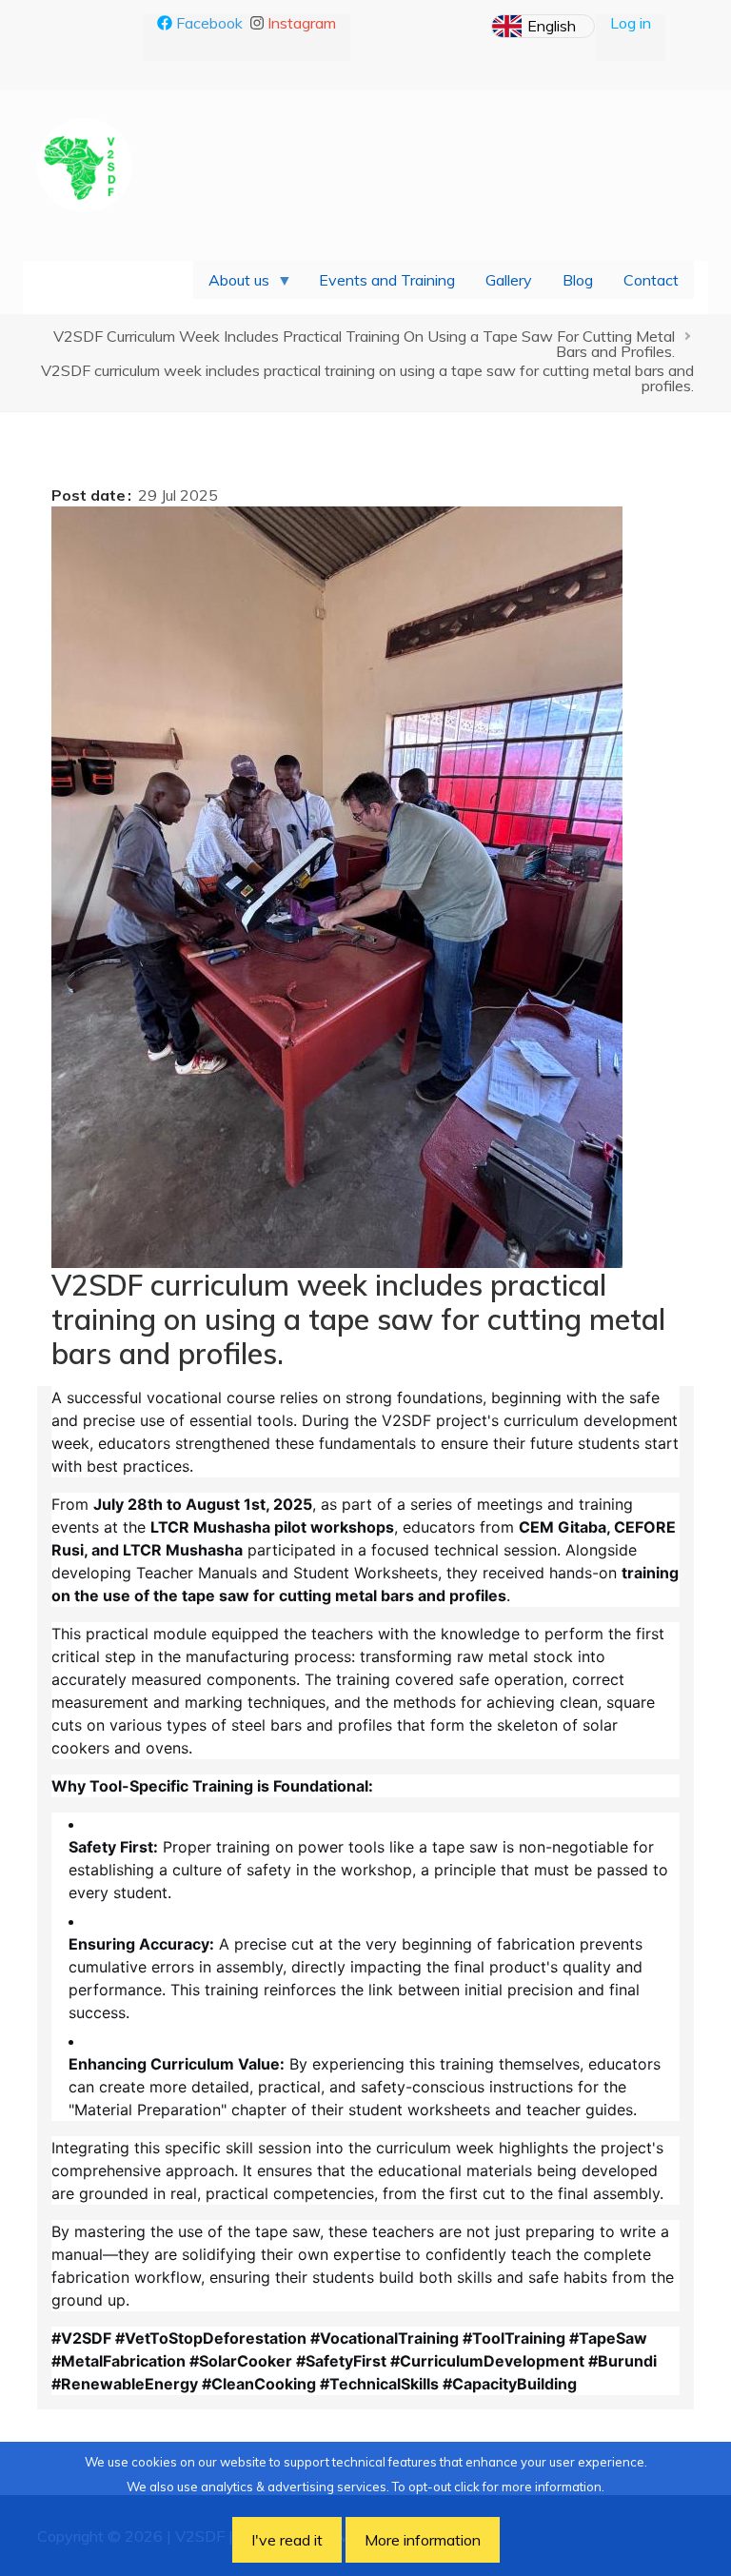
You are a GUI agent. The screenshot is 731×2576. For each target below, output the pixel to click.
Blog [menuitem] (578, 280)
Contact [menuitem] (651, 280)
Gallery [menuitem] (509, 280)
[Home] (85, 163)
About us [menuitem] (231, 285)
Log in (631, 23)
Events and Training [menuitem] (387, 280)
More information (423, 2540)
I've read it (287, 2540)
